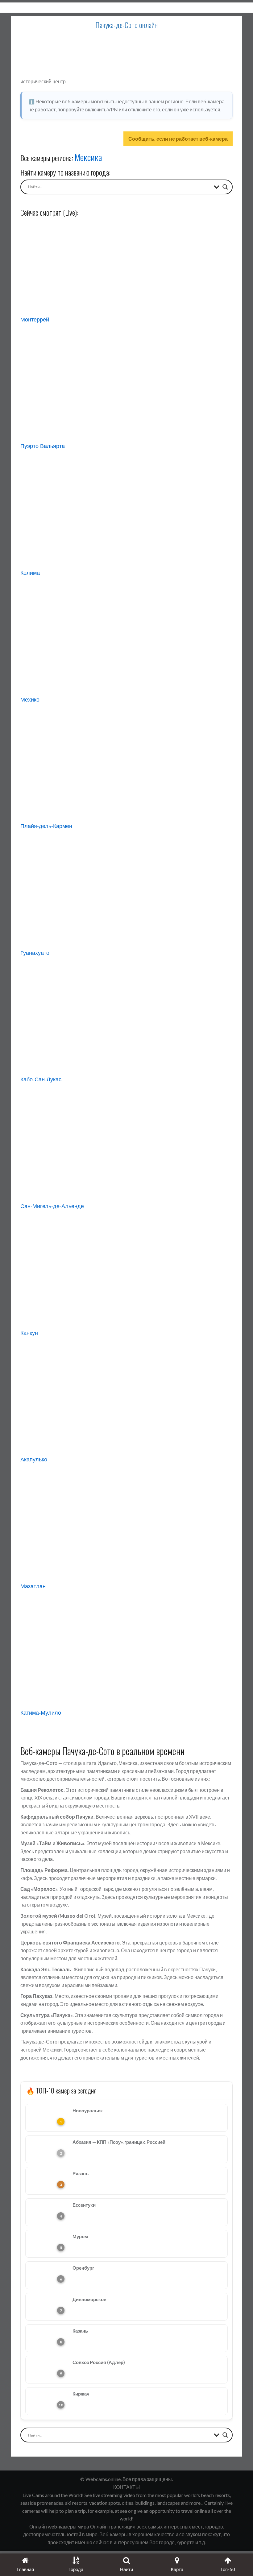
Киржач (81, 2394)
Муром (80, 2236)
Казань (80, 2331)
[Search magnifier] (225, 187)
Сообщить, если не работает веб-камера (178, 139)
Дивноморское (89, 2299)
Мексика (88, 157)
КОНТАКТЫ (126, 2487)
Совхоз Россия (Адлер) (99, 2362)
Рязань (81, 2173)
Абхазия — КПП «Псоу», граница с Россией (119, 2142)
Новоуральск (88, 2110)
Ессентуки (84, 2205)
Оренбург (83, 2268)
